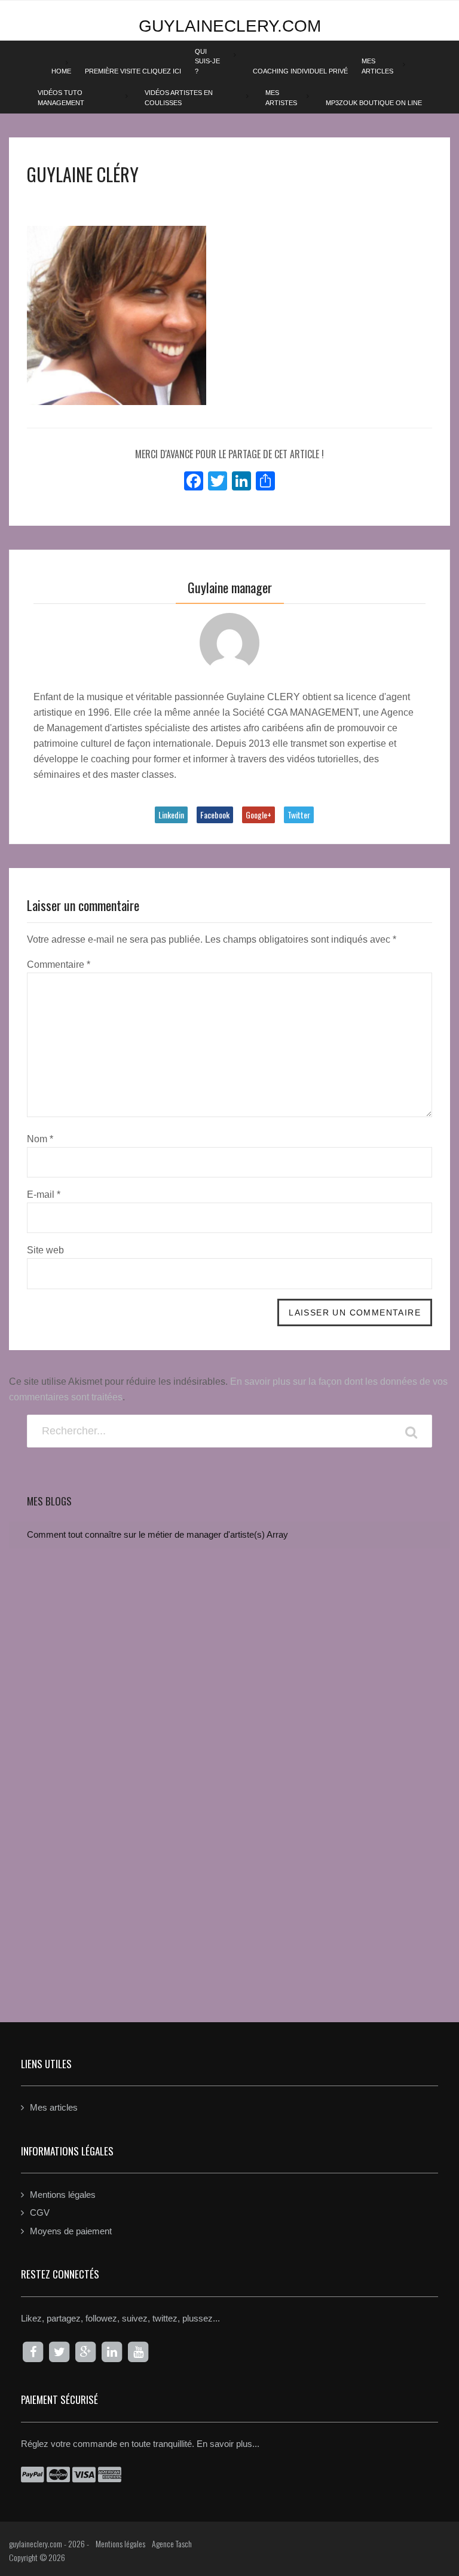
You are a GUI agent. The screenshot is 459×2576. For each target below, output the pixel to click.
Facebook (215, 815)
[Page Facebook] (33, 2352)
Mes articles (54, 2107)
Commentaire (59, 965)
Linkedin (171, 815)
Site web (45, 1250)
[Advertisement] (229, 1891)
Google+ (258, 815)
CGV (40, 2212)
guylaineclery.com (230, 26)
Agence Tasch (172, 2543)
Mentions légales (63, 2195)
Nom (40, 1139)
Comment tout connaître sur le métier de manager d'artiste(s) (146, 1534)
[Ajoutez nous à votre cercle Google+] (85, 2352)
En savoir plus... (228, 2444)
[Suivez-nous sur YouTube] (138, 2352)
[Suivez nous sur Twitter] (59, 2352)
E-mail (44, 1195)
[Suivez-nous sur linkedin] (112, 2352)
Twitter (299, 815)
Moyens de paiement (71, 2231)
